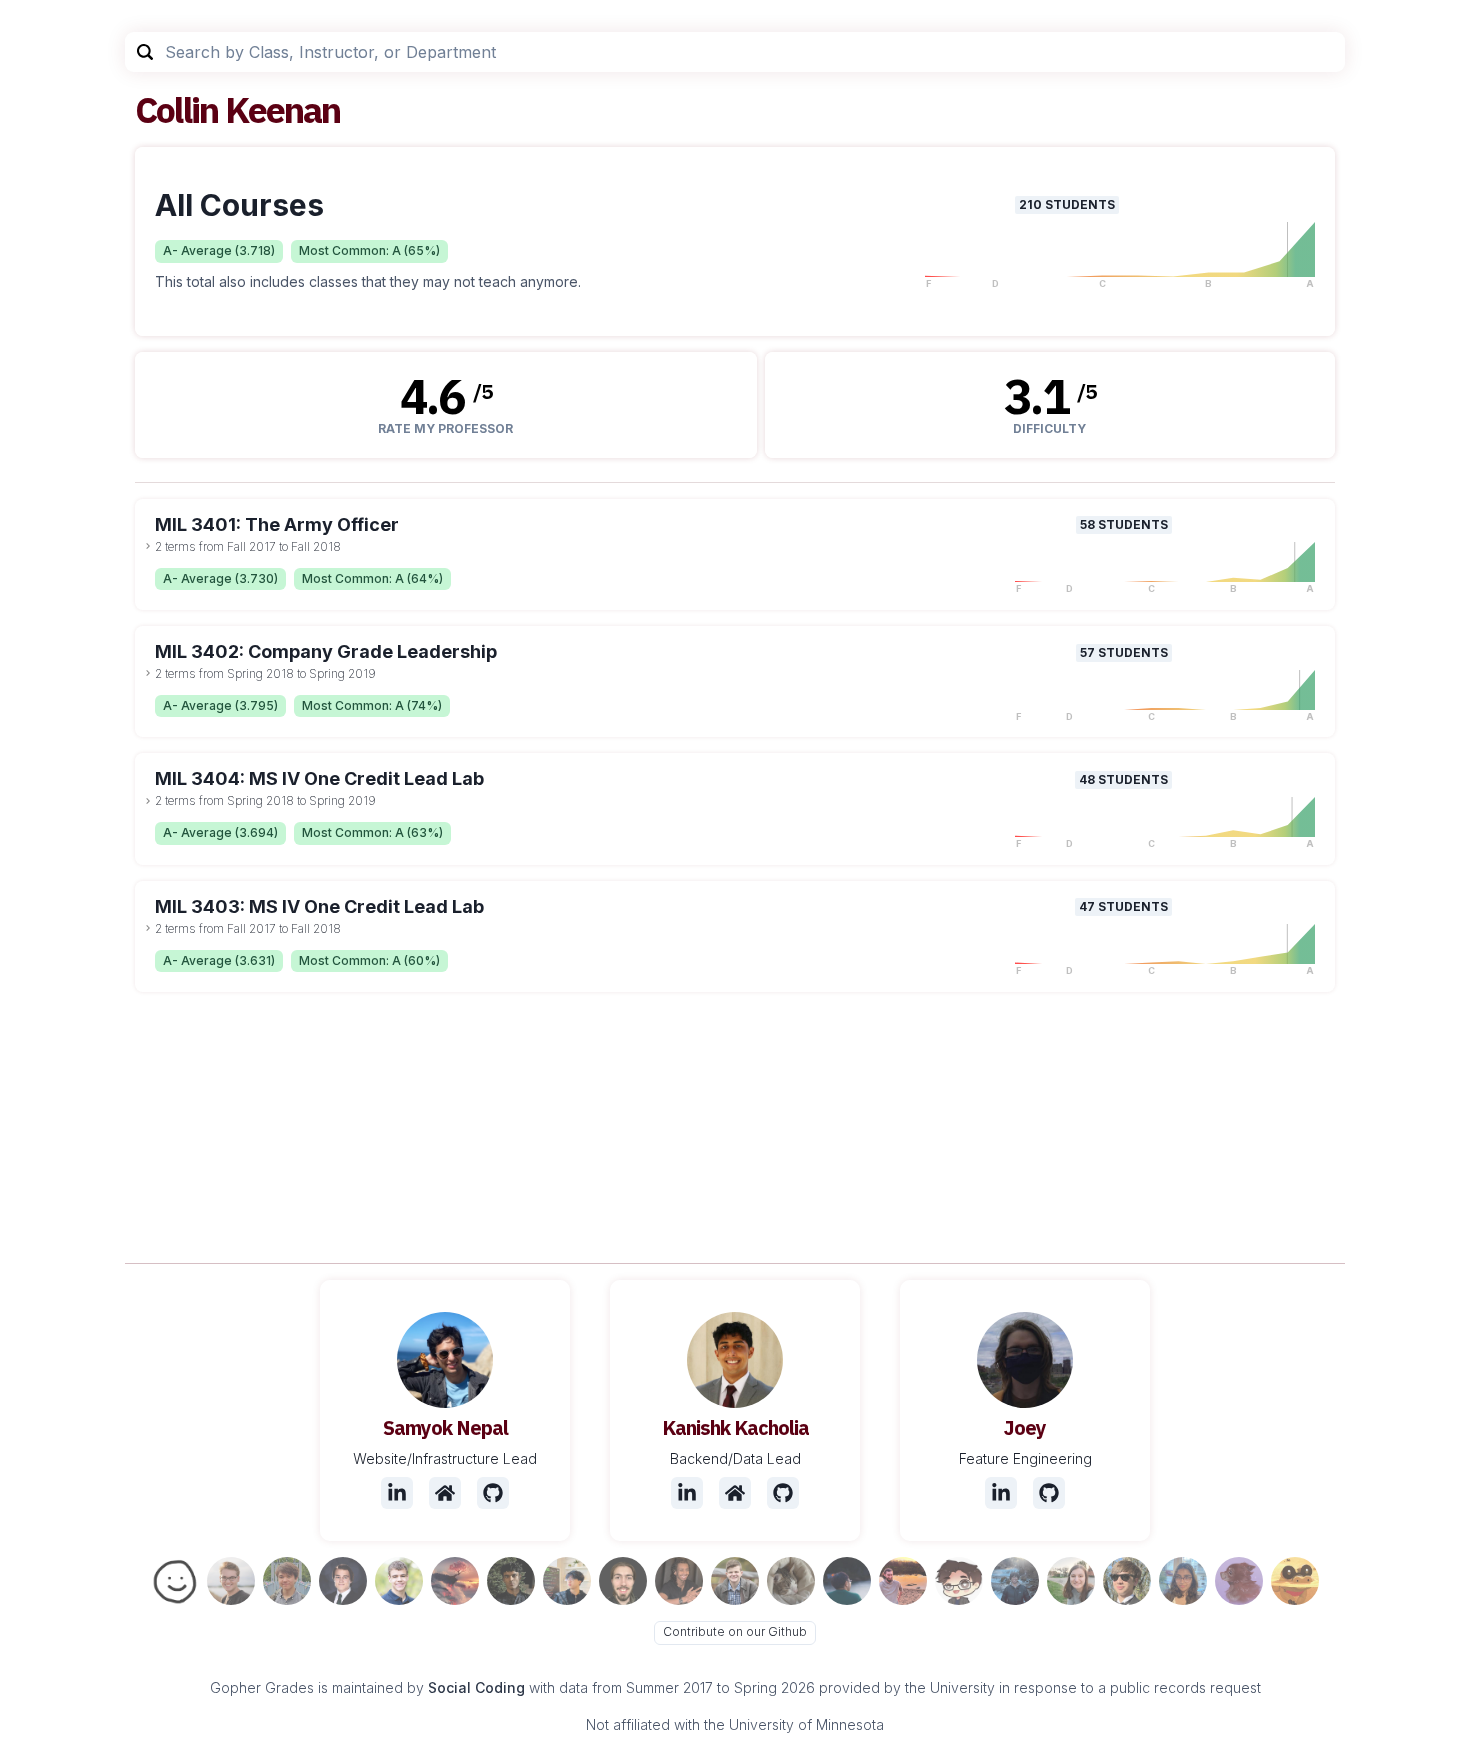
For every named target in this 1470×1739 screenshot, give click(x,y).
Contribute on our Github (735, 1631)
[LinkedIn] (397, 1493)
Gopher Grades (262, 1687)
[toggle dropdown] (148, 546)
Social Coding (476, 1687)
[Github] (493, 1493)
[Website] (445, 1493)
